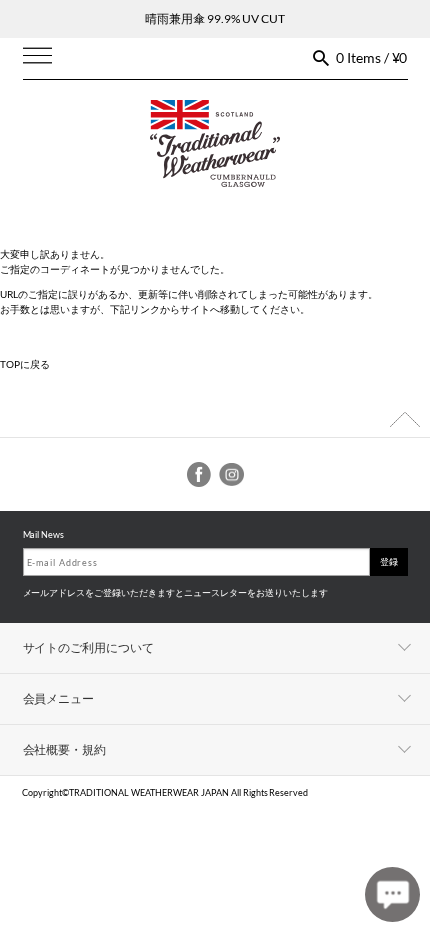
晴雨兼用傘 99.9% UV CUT (215, 18)
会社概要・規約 (65, 749)
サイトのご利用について (89, 647)
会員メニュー (59, 698)
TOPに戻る (25, 364)
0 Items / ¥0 (372, 57)
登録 (389, 561)
